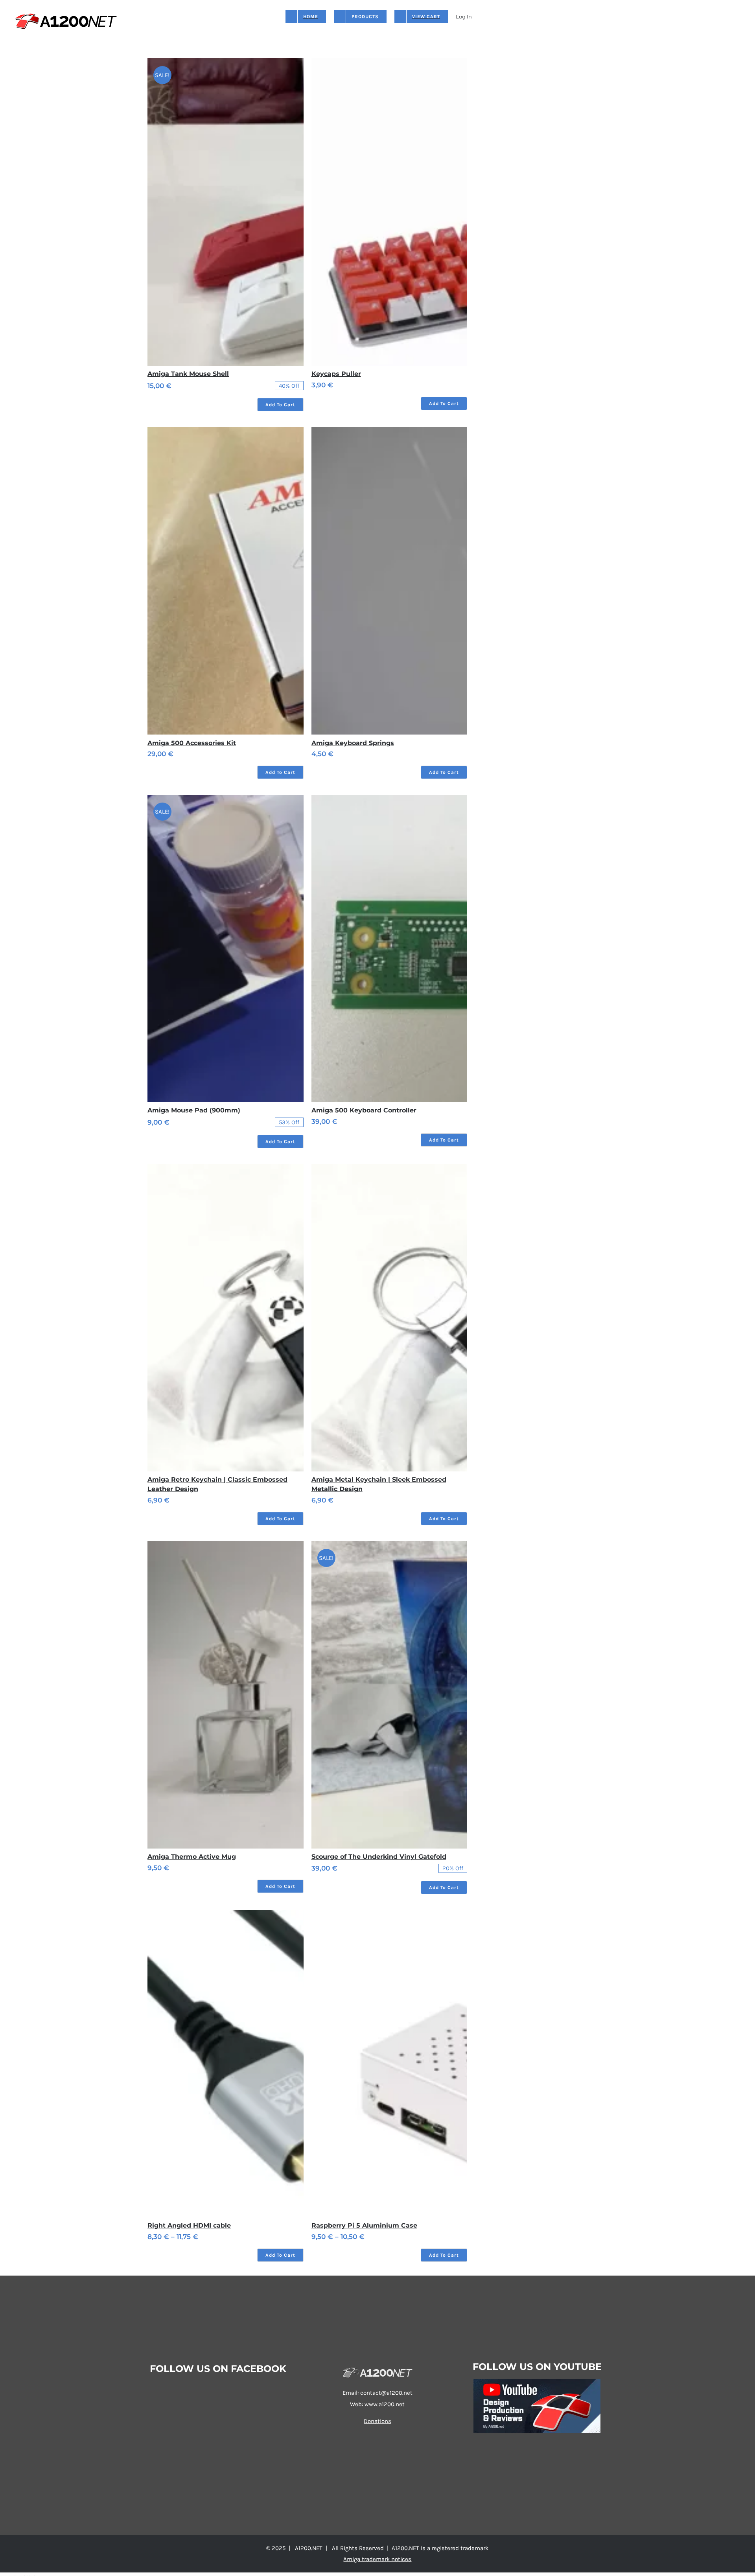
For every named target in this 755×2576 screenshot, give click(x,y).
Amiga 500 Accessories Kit (192, 743)
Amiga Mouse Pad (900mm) (194, 1110)
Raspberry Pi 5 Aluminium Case (364, 2225)
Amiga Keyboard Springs (353, 743)
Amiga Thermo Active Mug (192, 1857)
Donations (377, 2421)
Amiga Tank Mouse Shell (188, 374)
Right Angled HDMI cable (189, 2225)
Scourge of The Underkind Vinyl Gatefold (379, 1857)
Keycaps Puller (336, 374)
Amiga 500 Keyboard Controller (364, 1110)
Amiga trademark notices (377, 2559)
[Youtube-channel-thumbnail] (537, 2382)
